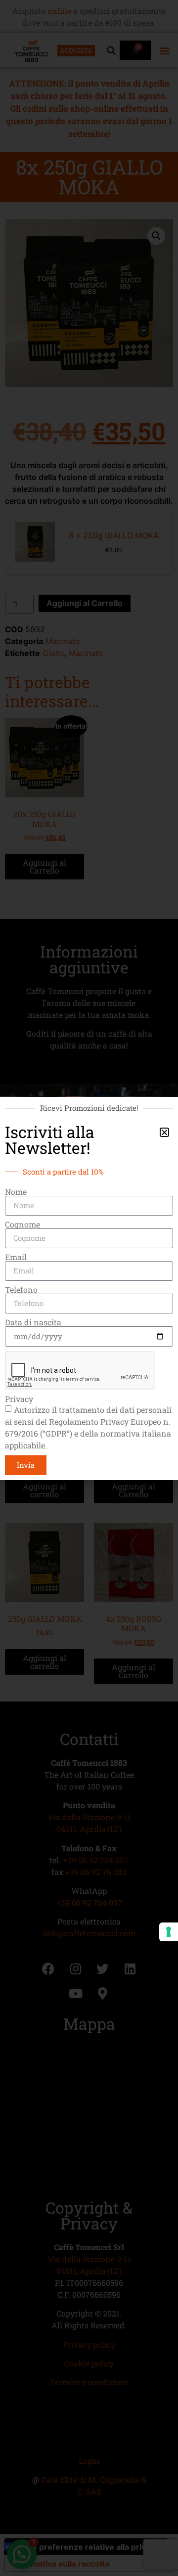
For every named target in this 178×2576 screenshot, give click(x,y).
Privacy (19, 1399)
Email (16, 1257)
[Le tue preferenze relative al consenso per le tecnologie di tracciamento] (169, 1932)
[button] (164, 1132)
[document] (89, 1288)
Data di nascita (33, 1322)
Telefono (21, 1290)
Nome (16, 1192)
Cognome (22, 1224)
